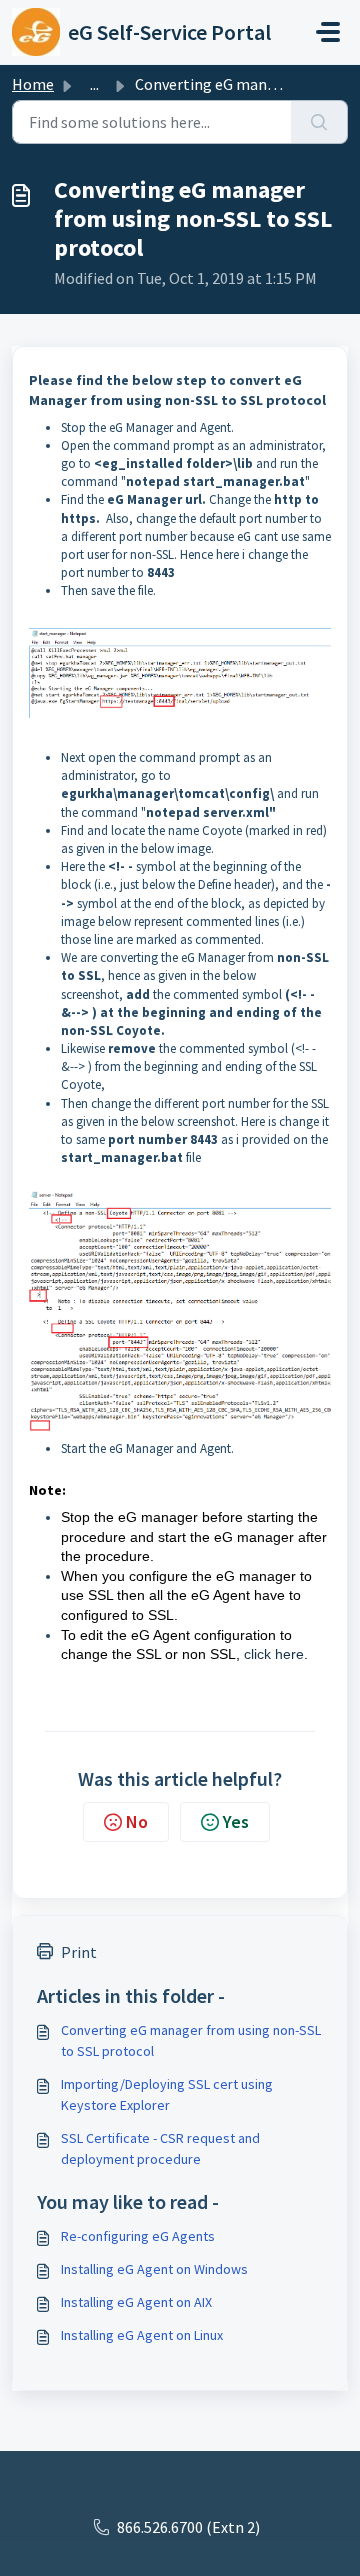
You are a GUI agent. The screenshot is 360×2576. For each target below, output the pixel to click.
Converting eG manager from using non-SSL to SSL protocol (191, 2040)
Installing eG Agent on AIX (136, 2302)
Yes (236, 1821)
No (137, 1821)
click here (274, 1654)
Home (33, 84)
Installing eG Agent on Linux (142, 2335)
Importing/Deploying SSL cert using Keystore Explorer (167, 2094)
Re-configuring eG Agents (138, 2236)
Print (79, 1952)
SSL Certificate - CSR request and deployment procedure (160, 2148)
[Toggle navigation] (328, 32)
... (94, 84)
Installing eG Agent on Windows (154, 2269)
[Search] (319, 122)
